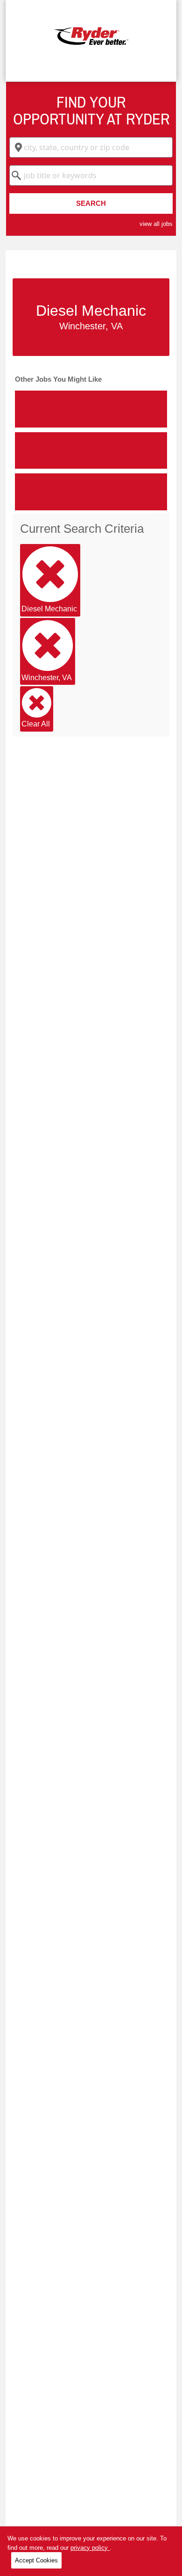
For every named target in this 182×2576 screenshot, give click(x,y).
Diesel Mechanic (49, 609)
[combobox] (91, 147)
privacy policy (90, 2548)
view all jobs (156, 224)
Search (91, 203)
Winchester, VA (47, 678)
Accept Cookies (36, 2560)
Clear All (36, 724)
